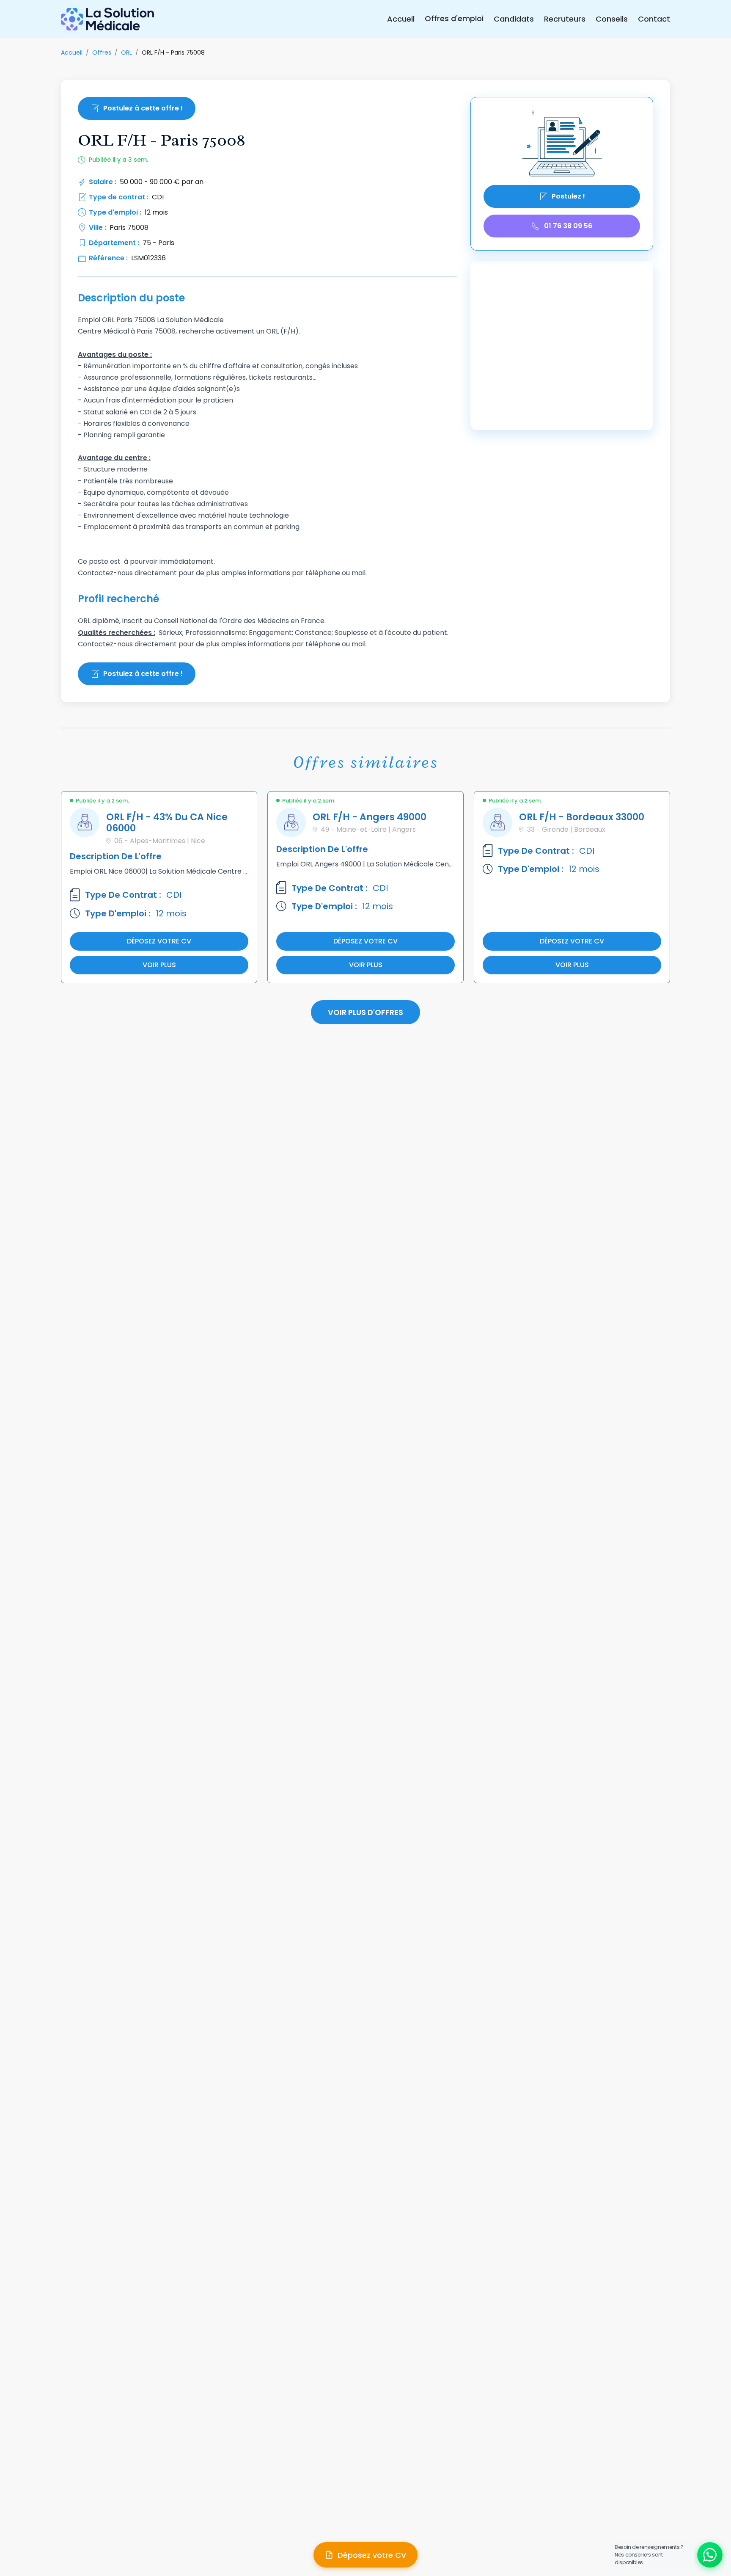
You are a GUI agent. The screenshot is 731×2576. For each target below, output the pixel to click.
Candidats (514, 19)
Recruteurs (565, 19)
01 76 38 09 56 (568, 226)
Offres (102, 52)
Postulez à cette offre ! (143, 108)
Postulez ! (568, 196)
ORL (126, 52)
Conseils (612, 19)
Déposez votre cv (159, 941)
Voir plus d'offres (365, 1012)
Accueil (401, 19)
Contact (654, 19)
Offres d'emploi (454, 18)
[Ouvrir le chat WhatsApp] (710, 2555)
